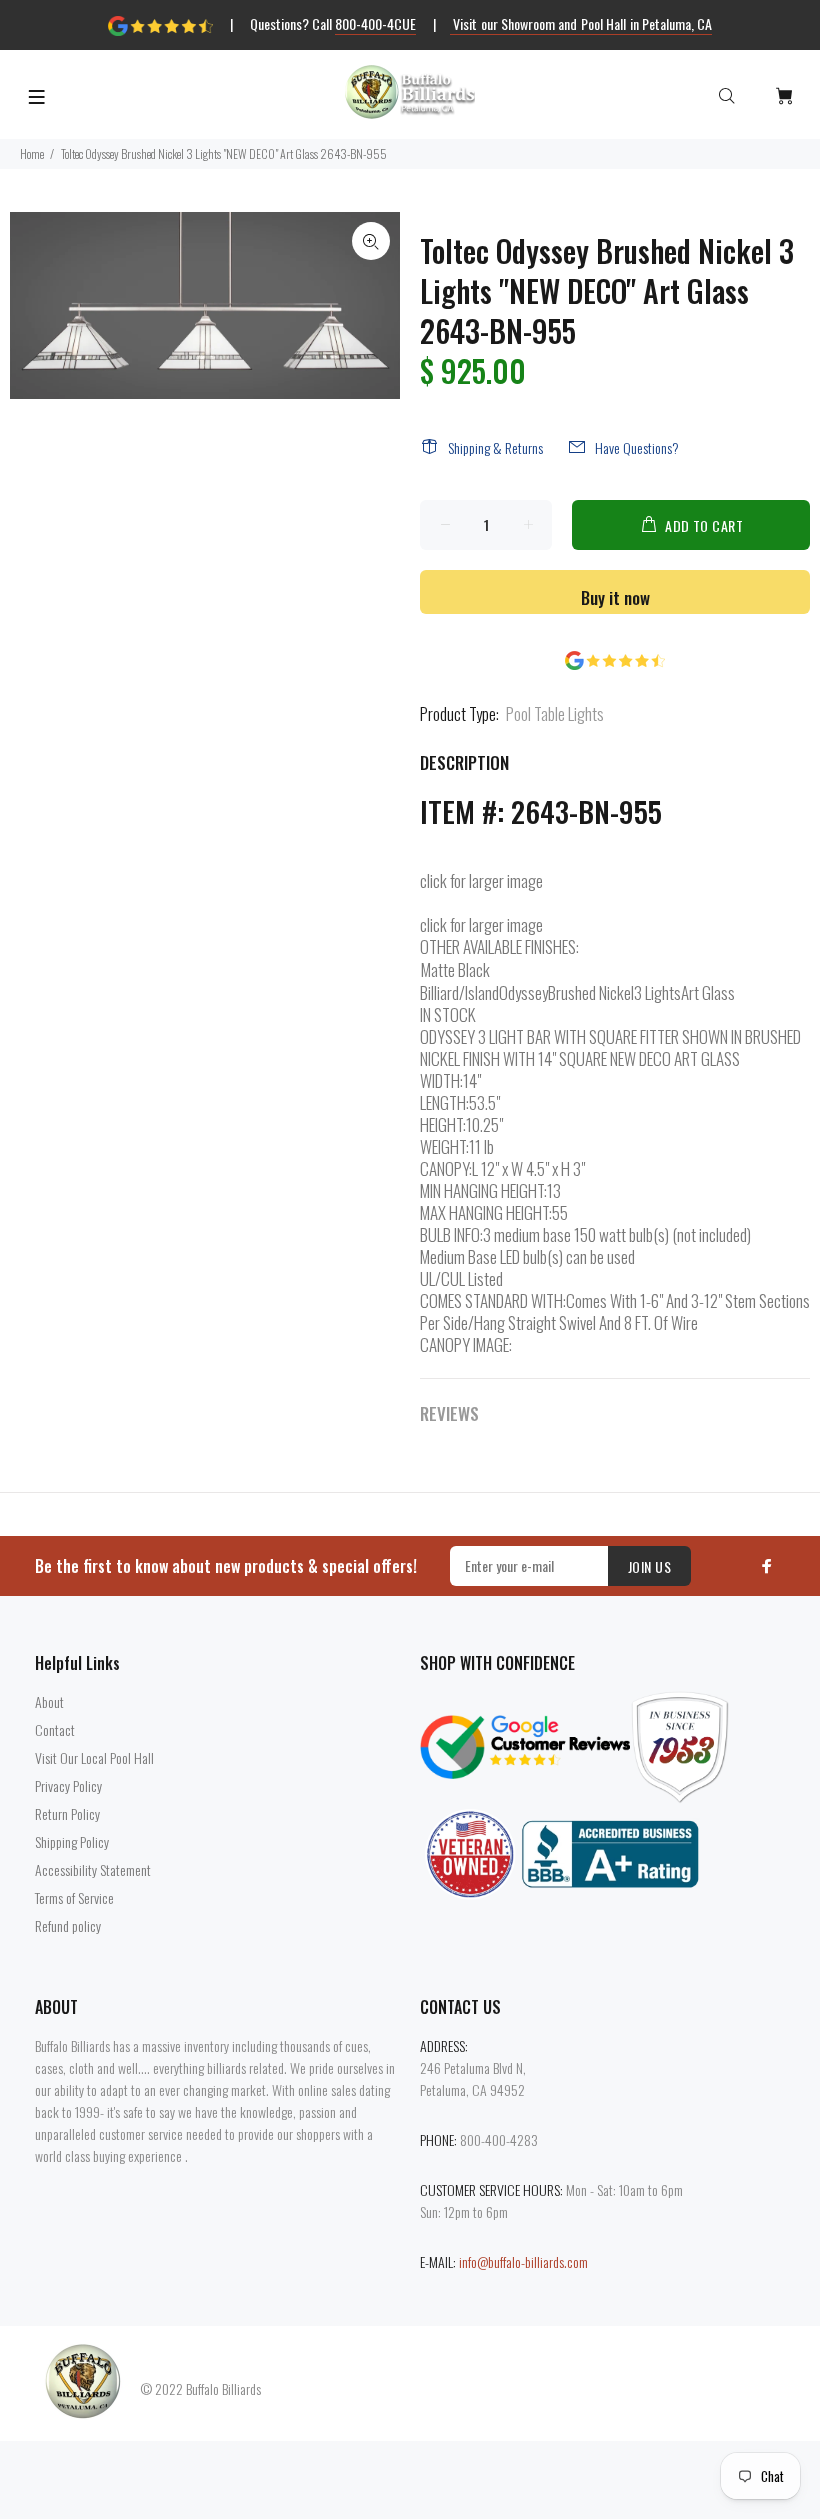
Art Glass (708, 992)
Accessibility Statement (93, 1869)
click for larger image (481, 880)
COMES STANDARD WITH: (493, 1301)
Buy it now (615, 597)
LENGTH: (444, 1103)
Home (32, 153)
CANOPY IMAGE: (466, 1345)
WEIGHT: (444, 1147)
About (49, 1701)
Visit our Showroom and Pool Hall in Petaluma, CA (581, 23)
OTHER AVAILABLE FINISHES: (499, 947)
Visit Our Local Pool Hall (94, 1757)
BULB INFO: (451, 1235)
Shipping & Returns (495, 447)
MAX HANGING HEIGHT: (486, 1213)
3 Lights (657, 992)
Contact (55, 1729)
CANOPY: (446, 1169)
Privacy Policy (68, 1785)
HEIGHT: (443, 1125)
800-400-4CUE (375, 23)
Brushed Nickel (591, 992)
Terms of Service (74, 1897)
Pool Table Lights (555, 713)
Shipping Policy (72, 1841)
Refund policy (68, 1925)
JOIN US (649, 1566)
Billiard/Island (459, 992)
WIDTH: (441, 1081)
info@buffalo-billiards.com (523, 2261)
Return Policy (67, 1813)
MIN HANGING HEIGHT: (483, 1191)
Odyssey (523, 992)
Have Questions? (637, 447)
